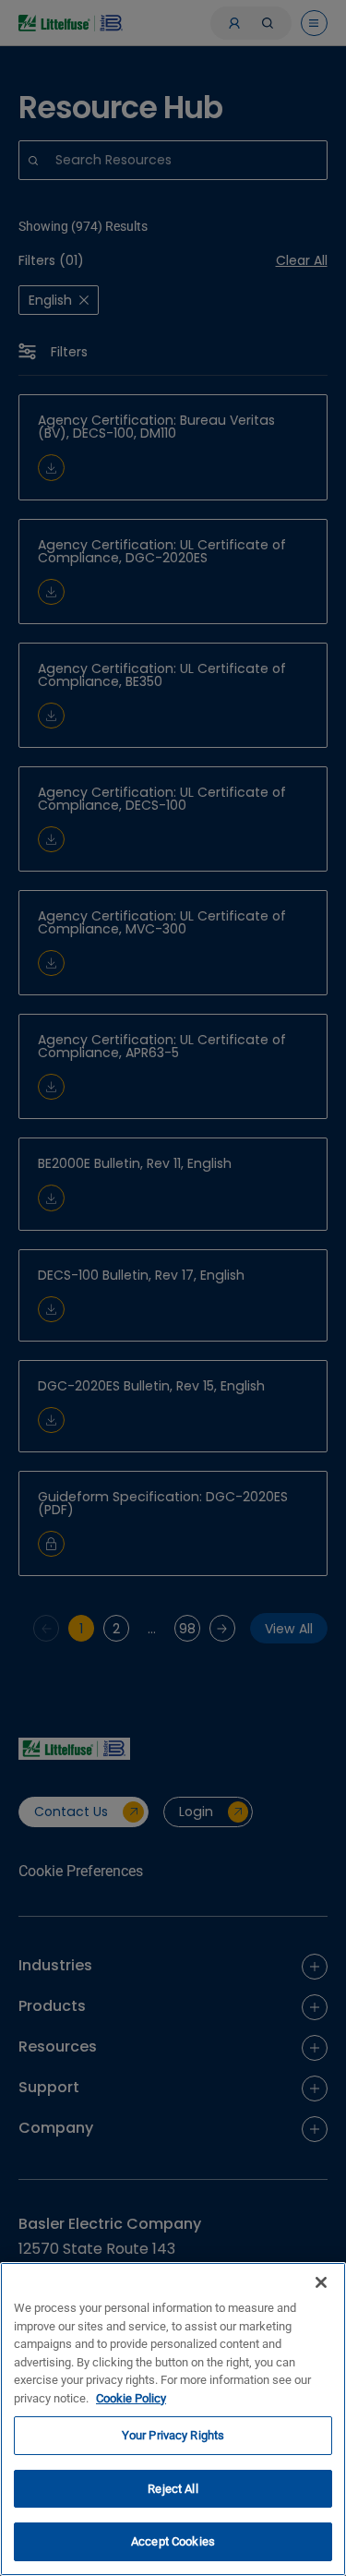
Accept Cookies (173, 2541)
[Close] (321, 2282)
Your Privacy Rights (173, 2435)
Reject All (173, 2489)
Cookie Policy (131, 2398)
